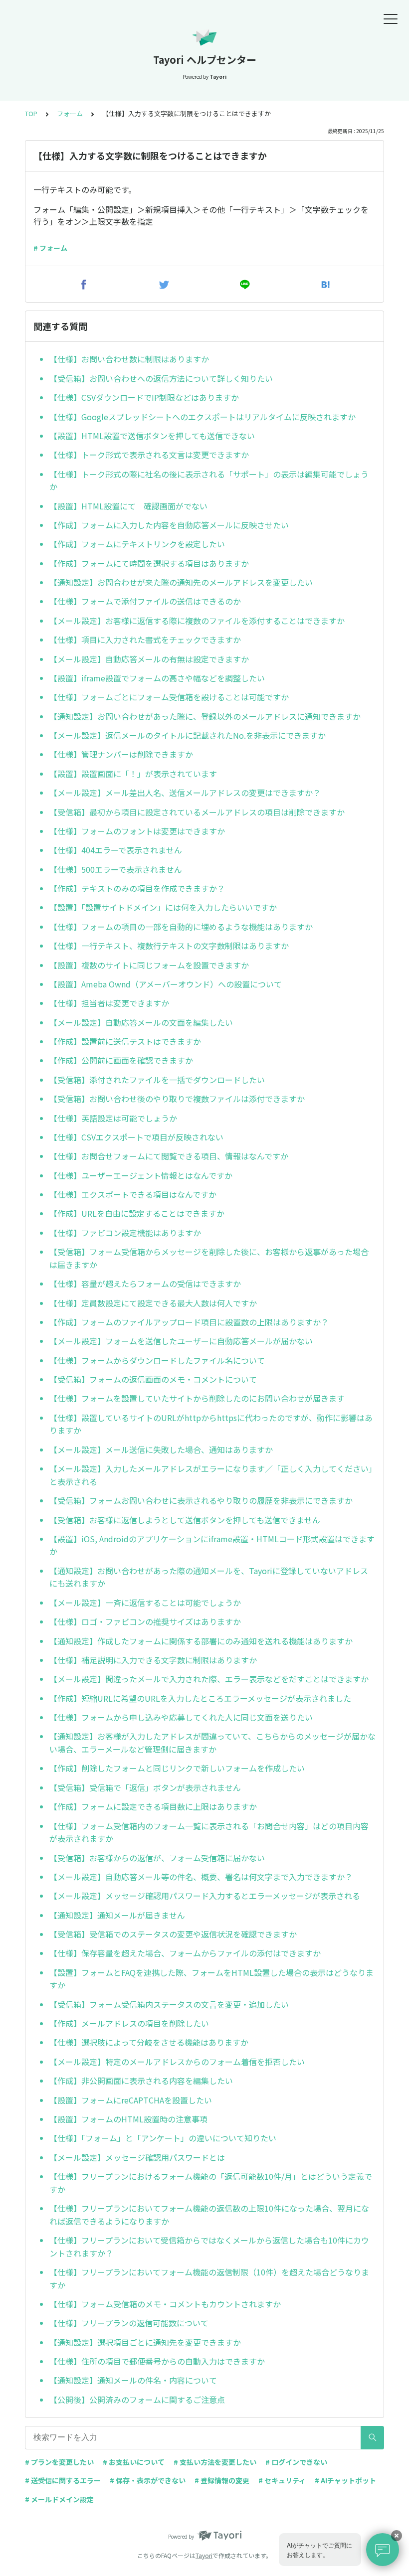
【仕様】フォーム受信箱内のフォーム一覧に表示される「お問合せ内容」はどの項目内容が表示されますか (209, 1832)
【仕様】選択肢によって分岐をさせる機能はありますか (149, 2042)
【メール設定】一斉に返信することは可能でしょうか (145, 1603)
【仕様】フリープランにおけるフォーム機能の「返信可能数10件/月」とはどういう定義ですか (211, 2183)
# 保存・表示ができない (148, 2480)
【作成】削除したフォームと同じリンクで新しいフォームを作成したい (177, 1768)
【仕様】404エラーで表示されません (116, 850)
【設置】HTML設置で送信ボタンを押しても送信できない (152, 436)
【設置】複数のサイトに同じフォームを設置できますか (149, 965)
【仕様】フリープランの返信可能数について (129, 2323)
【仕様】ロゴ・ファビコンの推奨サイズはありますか (145, 1621)
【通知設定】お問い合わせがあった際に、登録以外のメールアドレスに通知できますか (205, 716)
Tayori (204, 2555)
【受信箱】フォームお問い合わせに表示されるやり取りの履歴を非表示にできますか (201, 1500)
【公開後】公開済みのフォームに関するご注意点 (137, 2400)
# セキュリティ (282, 2480)
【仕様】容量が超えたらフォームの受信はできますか (145, 1284)
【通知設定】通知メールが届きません (117, 1915)
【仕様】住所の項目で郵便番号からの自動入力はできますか (157, 2361)
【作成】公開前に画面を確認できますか (121, 1060)
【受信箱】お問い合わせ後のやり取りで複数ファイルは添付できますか (177, 1099)
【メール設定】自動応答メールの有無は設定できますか (149, 659)
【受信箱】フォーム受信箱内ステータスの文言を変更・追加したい (169, 2004)
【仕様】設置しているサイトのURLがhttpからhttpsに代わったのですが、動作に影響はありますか (211, 1424)
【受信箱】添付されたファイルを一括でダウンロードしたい (157, 1080)
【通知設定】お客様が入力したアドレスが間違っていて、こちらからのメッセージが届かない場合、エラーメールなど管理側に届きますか (212, 1743)
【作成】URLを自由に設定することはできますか (137, 1213)
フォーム (70, 113)
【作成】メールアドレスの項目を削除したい (129, 2023)
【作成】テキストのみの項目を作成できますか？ (137, 888)
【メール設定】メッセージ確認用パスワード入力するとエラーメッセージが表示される (205, 1896)
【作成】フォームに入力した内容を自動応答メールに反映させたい (169, 525)
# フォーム (50, 248)
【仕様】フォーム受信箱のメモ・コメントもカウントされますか (165, 2304)
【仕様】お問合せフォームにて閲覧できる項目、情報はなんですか (169, 1156)
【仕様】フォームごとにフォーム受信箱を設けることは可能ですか (169, 697)
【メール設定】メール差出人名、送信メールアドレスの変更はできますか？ (185, 793)
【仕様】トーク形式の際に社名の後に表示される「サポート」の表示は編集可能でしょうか (209, 481)
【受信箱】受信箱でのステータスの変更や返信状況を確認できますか (173, 1934)
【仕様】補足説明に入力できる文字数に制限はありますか (153, 1660)
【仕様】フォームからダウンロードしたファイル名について (157, 1360)
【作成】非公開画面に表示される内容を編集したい (141, 2081)
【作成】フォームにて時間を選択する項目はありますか (149, 563)
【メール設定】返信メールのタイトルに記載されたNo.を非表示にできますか (188, 735)
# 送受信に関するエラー (63, 2480)
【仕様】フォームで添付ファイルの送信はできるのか (145, 601)
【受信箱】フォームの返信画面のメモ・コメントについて (153, 1379)
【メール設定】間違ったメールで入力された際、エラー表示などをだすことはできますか (209, 1679)
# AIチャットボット (345, 2480)
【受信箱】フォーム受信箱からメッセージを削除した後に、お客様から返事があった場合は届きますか (209, 1258)
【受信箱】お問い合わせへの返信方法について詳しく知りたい (161, 378)
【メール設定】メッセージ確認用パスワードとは (137, 2157)
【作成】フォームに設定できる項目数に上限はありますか (153, 1806)
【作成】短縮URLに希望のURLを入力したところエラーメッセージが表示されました (200, 1698)
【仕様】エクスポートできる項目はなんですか (133, 1194)
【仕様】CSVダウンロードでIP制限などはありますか (144, 397)
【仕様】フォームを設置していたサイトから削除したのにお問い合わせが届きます (197, 1398)
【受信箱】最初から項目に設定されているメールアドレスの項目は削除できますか (197, 812)
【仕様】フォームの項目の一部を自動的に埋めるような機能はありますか (181, 927)
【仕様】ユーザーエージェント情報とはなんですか (141, 1175)
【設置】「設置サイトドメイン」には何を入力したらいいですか (163, 907)
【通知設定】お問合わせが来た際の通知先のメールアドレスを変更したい (181, 582)
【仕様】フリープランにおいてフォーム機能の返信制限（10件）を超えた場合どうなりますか (209, 2278)
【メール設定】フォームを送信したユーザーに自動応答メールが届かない (181, 1341)
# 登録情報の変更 (222, 2480)
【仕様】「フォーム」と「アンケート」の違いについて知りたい (163, 2138)
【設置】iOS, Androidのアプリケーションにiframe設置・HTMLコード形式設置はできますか (212, 1545)
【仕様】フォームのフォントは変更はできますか (137, 831)
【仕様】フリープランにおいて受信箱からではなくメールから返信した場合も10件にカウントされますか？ (209, 2247)
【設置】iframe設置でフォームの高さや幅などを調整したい (157, 678)
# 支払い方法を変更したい (215, 2462)
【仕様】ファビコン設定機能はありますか (125, 1233)
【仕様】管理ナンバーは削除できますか (121, 754)
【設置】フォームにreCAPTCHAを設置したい (131, 2100)
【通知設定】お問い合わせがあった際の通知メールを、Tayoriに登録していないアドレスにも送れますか (209, 1577)
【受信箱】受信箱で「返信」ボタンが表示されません (145, 1787)
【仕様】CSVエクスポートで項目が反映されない (136, 1137)
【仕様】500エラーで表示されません (116, 869)
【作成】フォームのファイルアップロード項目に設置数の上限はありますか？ (189, 1322)
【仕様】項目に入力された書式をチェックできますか (145, 640)
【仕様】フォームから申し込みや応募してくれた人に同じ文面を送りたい (181, 1717)
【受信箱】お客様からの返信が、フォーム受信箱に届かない (157, 1858)
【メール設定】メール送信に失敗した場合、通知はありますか (161, 1449)
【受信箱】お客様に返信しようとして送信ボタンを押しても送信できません (185, 1520)
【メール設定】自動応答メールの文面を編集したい (141, 1022)
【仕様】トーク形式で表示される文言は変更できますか (149, 455)
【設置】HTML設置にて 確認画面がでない (128, 506)
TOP (31, 113)
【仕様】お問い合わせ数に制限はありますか (129, 359)
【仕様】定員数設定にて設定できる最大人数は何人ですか (153, 1303)
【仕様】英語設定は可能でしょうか (113, 1118)
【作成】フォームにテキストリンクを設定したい (137, 544)
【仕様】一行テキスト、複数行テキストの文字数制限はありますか (169, 946)
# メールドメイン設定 (59, 2499)
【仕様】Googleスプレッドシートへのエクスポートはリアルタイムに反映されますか (203, 417)
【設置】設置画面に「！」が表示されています (133, 774)
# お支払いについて (134, 2462)
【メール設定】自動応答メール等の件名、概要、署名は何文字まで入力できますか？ (201, 1877)
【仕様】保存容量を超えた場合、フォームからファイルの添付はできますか (185, 1953)
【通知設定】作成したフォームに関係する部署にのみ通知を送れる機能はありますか (201, 1641)
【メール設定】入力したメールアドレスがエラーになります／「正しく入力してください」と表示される (211, 1475)
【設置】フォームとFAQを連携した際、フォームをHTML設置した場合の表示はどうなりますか (211, 1979)
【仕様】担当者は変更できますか (109, 1003)
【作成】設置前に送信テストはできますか (125, 1041)
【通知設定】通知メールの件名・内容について (133, 2380)
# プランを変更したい (59, 2462)
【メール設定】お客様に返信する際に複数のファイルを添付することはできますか (197, 621)
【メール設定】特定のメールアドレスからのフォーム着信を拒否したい (177, 2062)
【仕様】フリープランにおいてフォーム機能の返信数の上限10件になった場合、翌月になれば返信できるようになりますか (209, 2215)
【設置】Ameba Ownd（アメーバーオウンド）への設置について (166, 984)
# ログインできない (296, 2462)
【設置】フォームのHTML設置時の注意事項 (128, 2119)
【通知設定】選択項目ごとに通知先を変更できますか (145, 2342)
